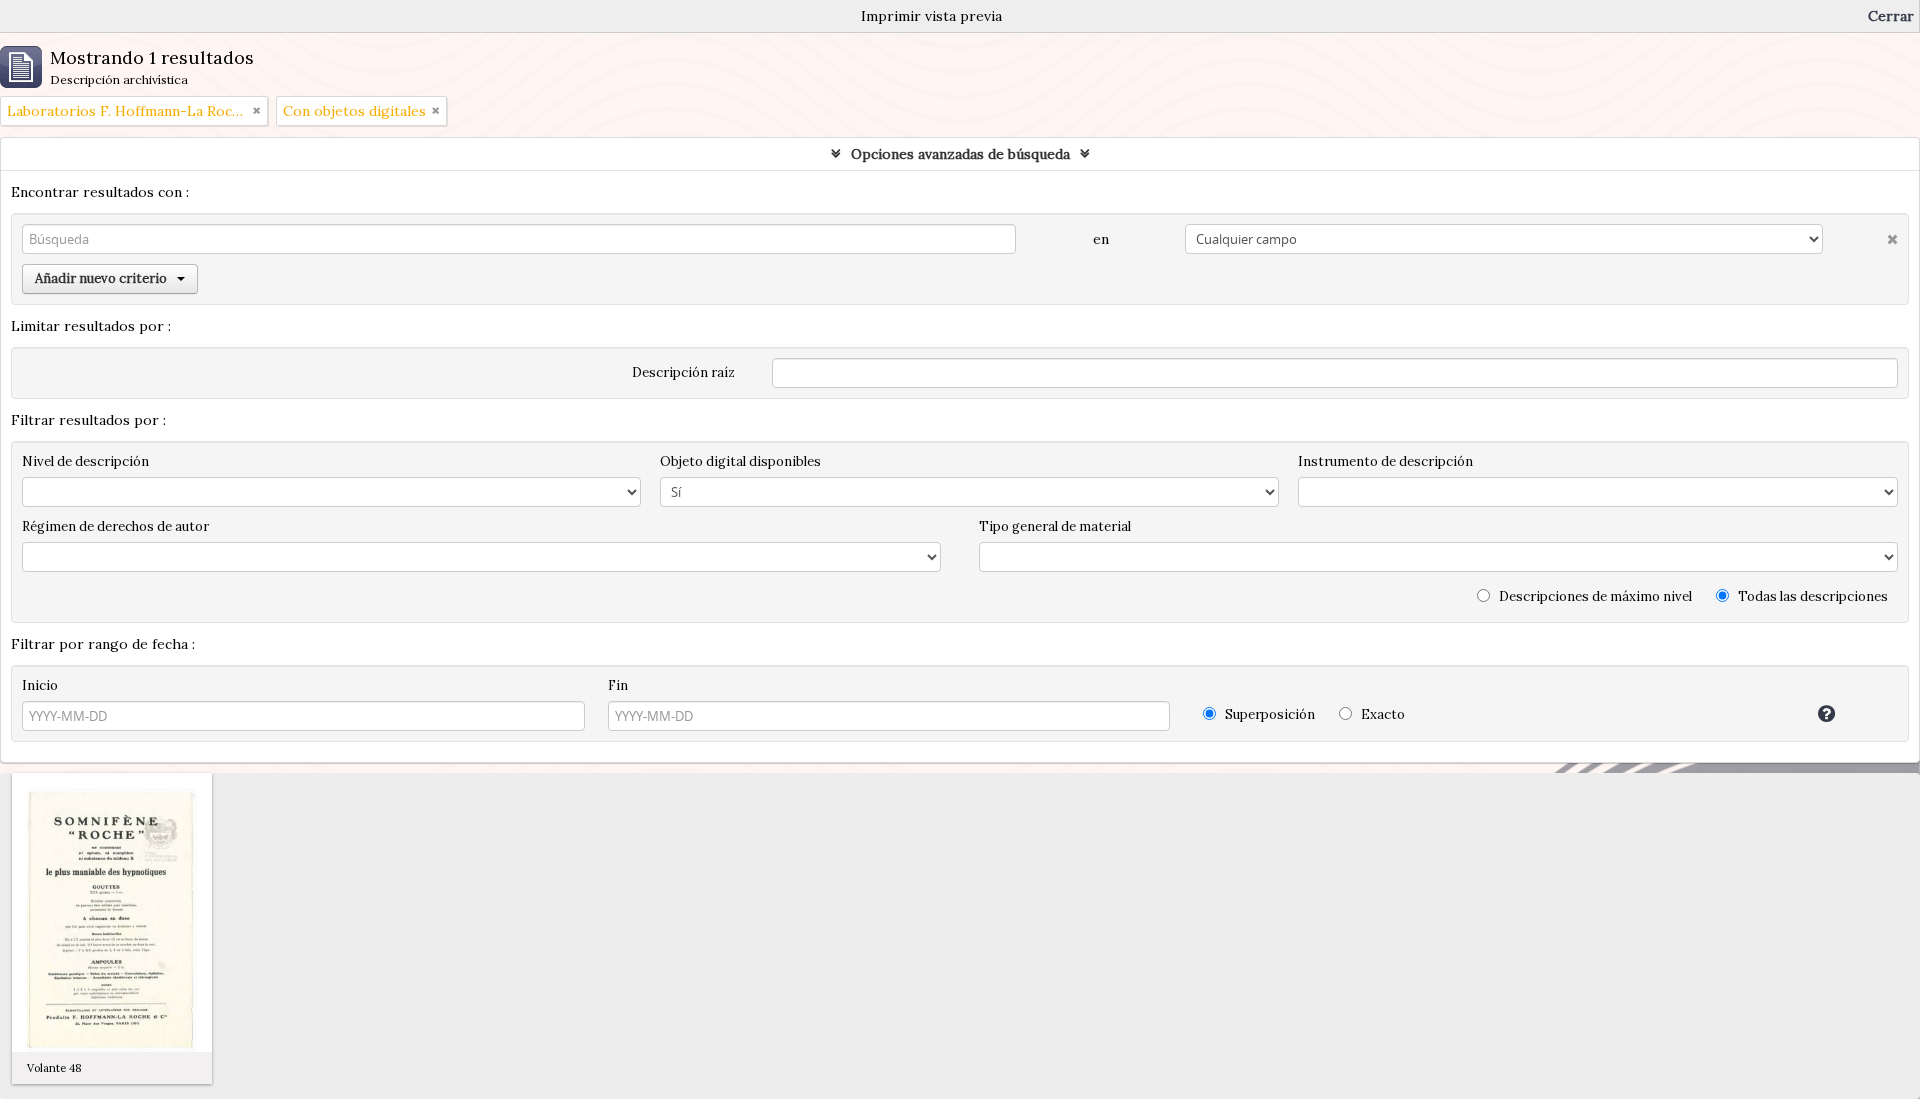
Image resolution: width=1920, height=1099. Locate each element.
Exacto (1381, 714)
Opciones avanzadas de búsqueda (960, 154)
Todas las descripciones (1811, 596)
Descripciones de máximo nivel (1594, 596)
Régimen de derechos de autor (115, 526)
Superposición (1268, 714)
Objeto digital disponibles (740, 461)
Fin (618, 685)
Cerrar (1891, 16)
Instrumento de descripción (1385, 461)
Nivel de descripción (85, 461)
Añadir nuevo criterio (101, 278)
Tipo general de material (1055, 526)
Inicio (40, 685)
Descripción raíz (683, 372)
